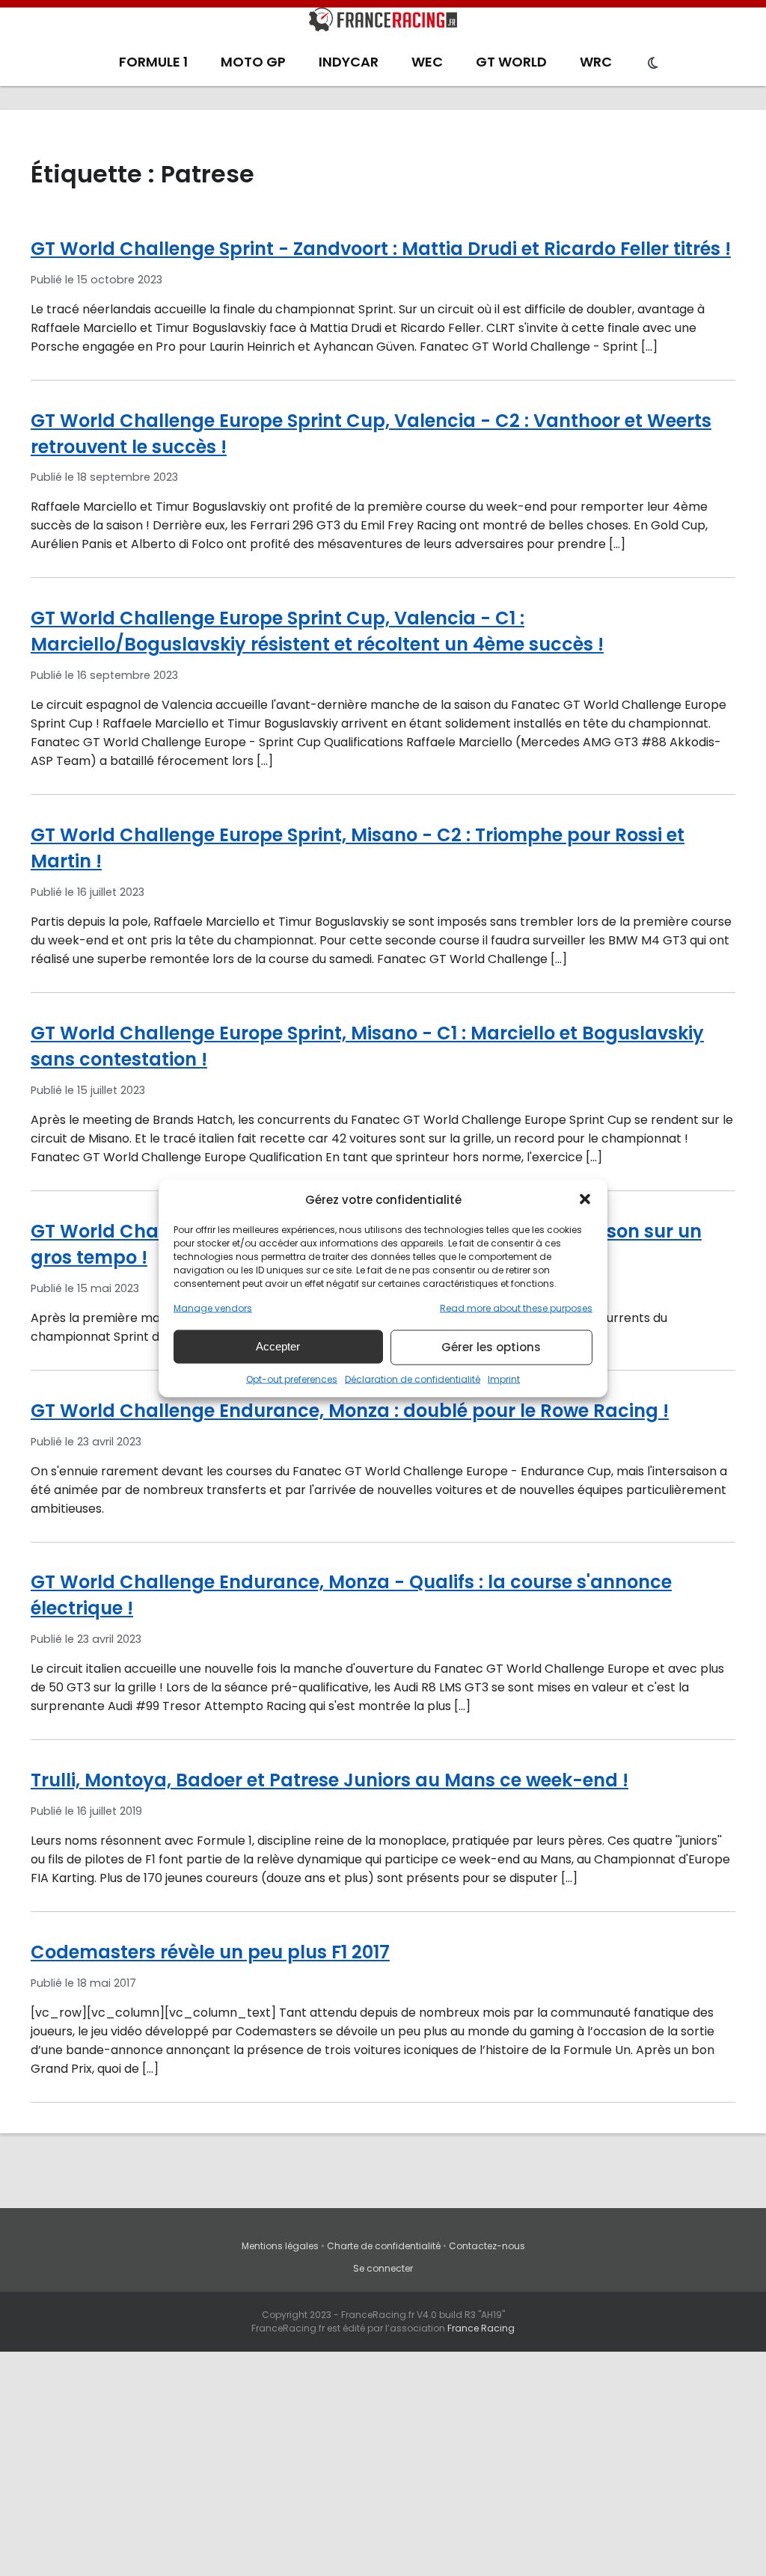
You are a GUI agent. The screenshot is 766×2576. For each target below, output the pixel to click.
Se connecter (383, 2268)
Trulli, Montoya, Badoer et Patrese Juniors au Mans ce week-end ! (330, 1780)
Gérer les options (491, 1347)
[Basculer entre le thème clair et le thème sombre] (653, 64)
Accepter (278, 1346)
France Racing (481, 2328)
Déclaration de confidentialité (413, 1378)
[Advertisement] (383, 2464)
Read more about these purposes (516, 1307)
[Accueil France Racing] (383, 22)
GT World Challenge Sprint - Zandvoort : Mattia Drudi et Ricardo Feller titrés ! (381, 249)
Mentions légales (280, 2246)
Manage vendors (213, 1307)
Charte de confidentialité (384, 2246)
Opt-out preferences (292, 1378)
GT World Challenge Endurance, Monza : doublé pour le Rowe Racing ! (350, 1411)
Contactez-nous (487, 2246)
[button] (585, 1199)
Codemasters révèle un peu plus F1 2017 (210, 1952)
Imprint (504, 1378)
